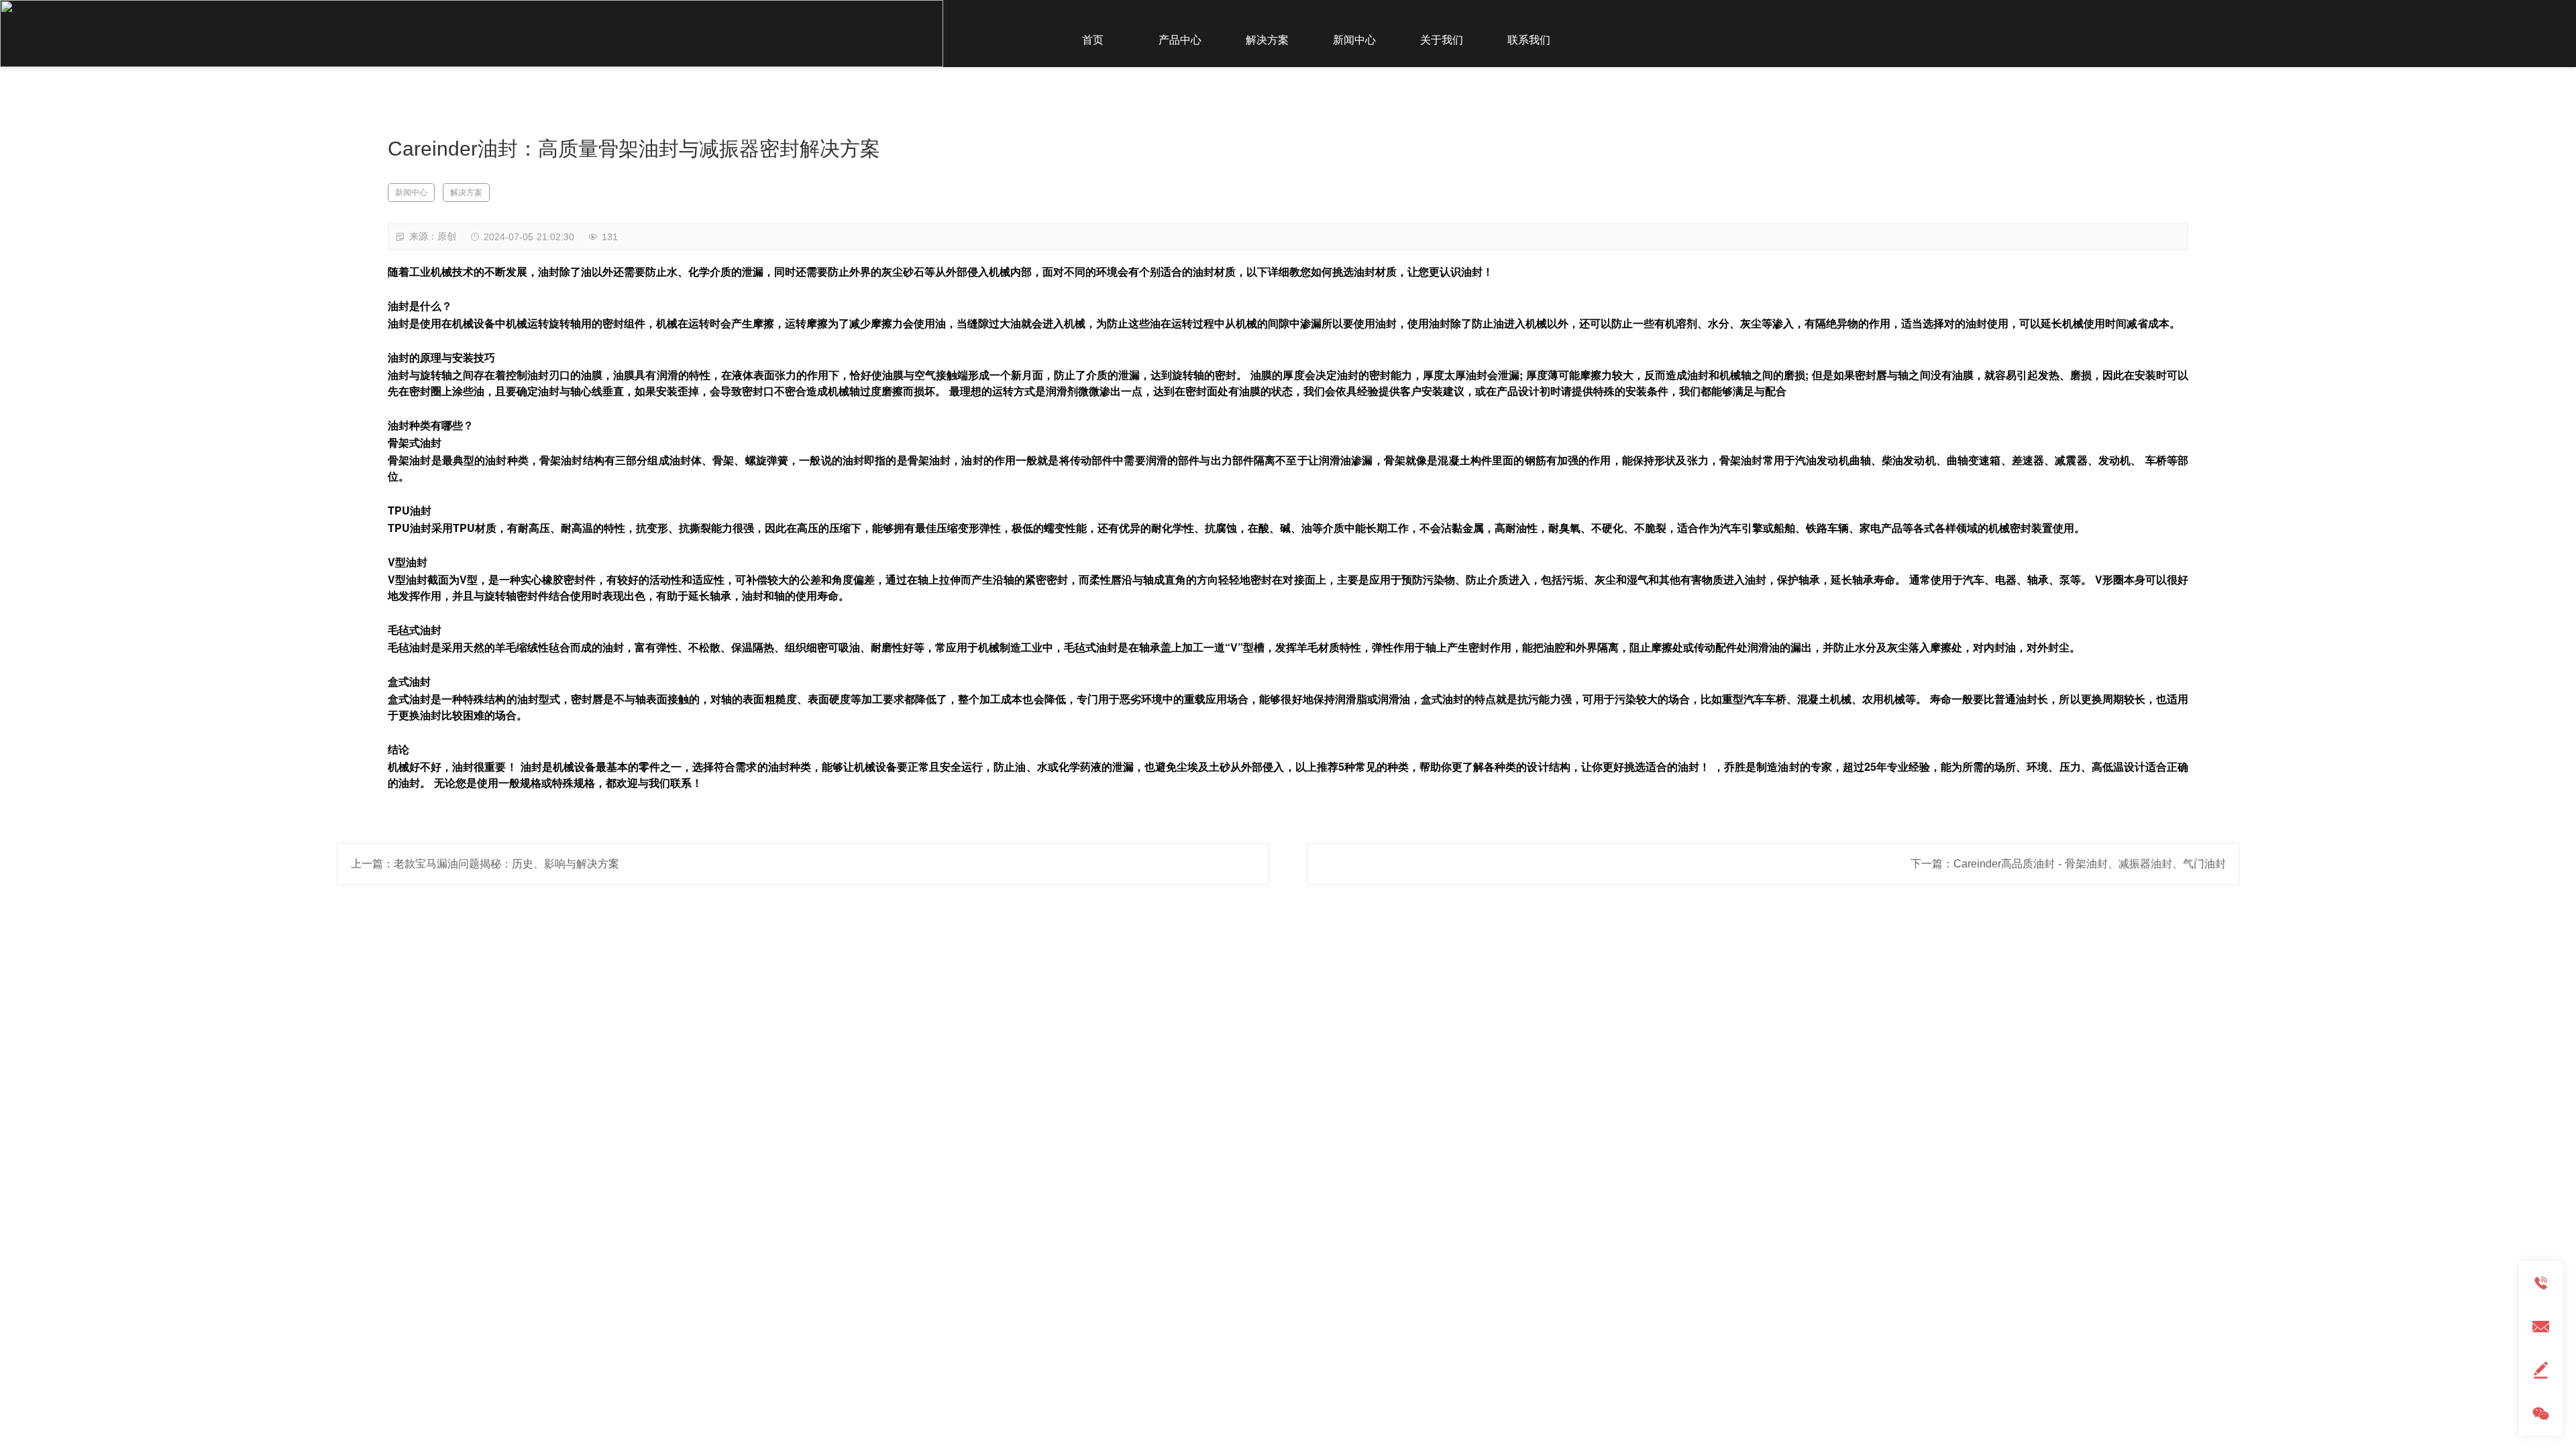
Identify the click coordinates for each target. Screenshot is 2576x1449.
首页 (1093, 40)
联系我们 (1529, 40)
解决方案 (1267, 40)
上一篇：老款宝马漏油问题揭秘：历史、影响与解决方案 (485, 864)
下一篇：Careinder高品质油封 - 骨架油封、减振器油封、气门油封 (2068, 864)
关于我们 (1442, 40)
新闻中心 (1354, 40)
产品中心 (1180, 40)
